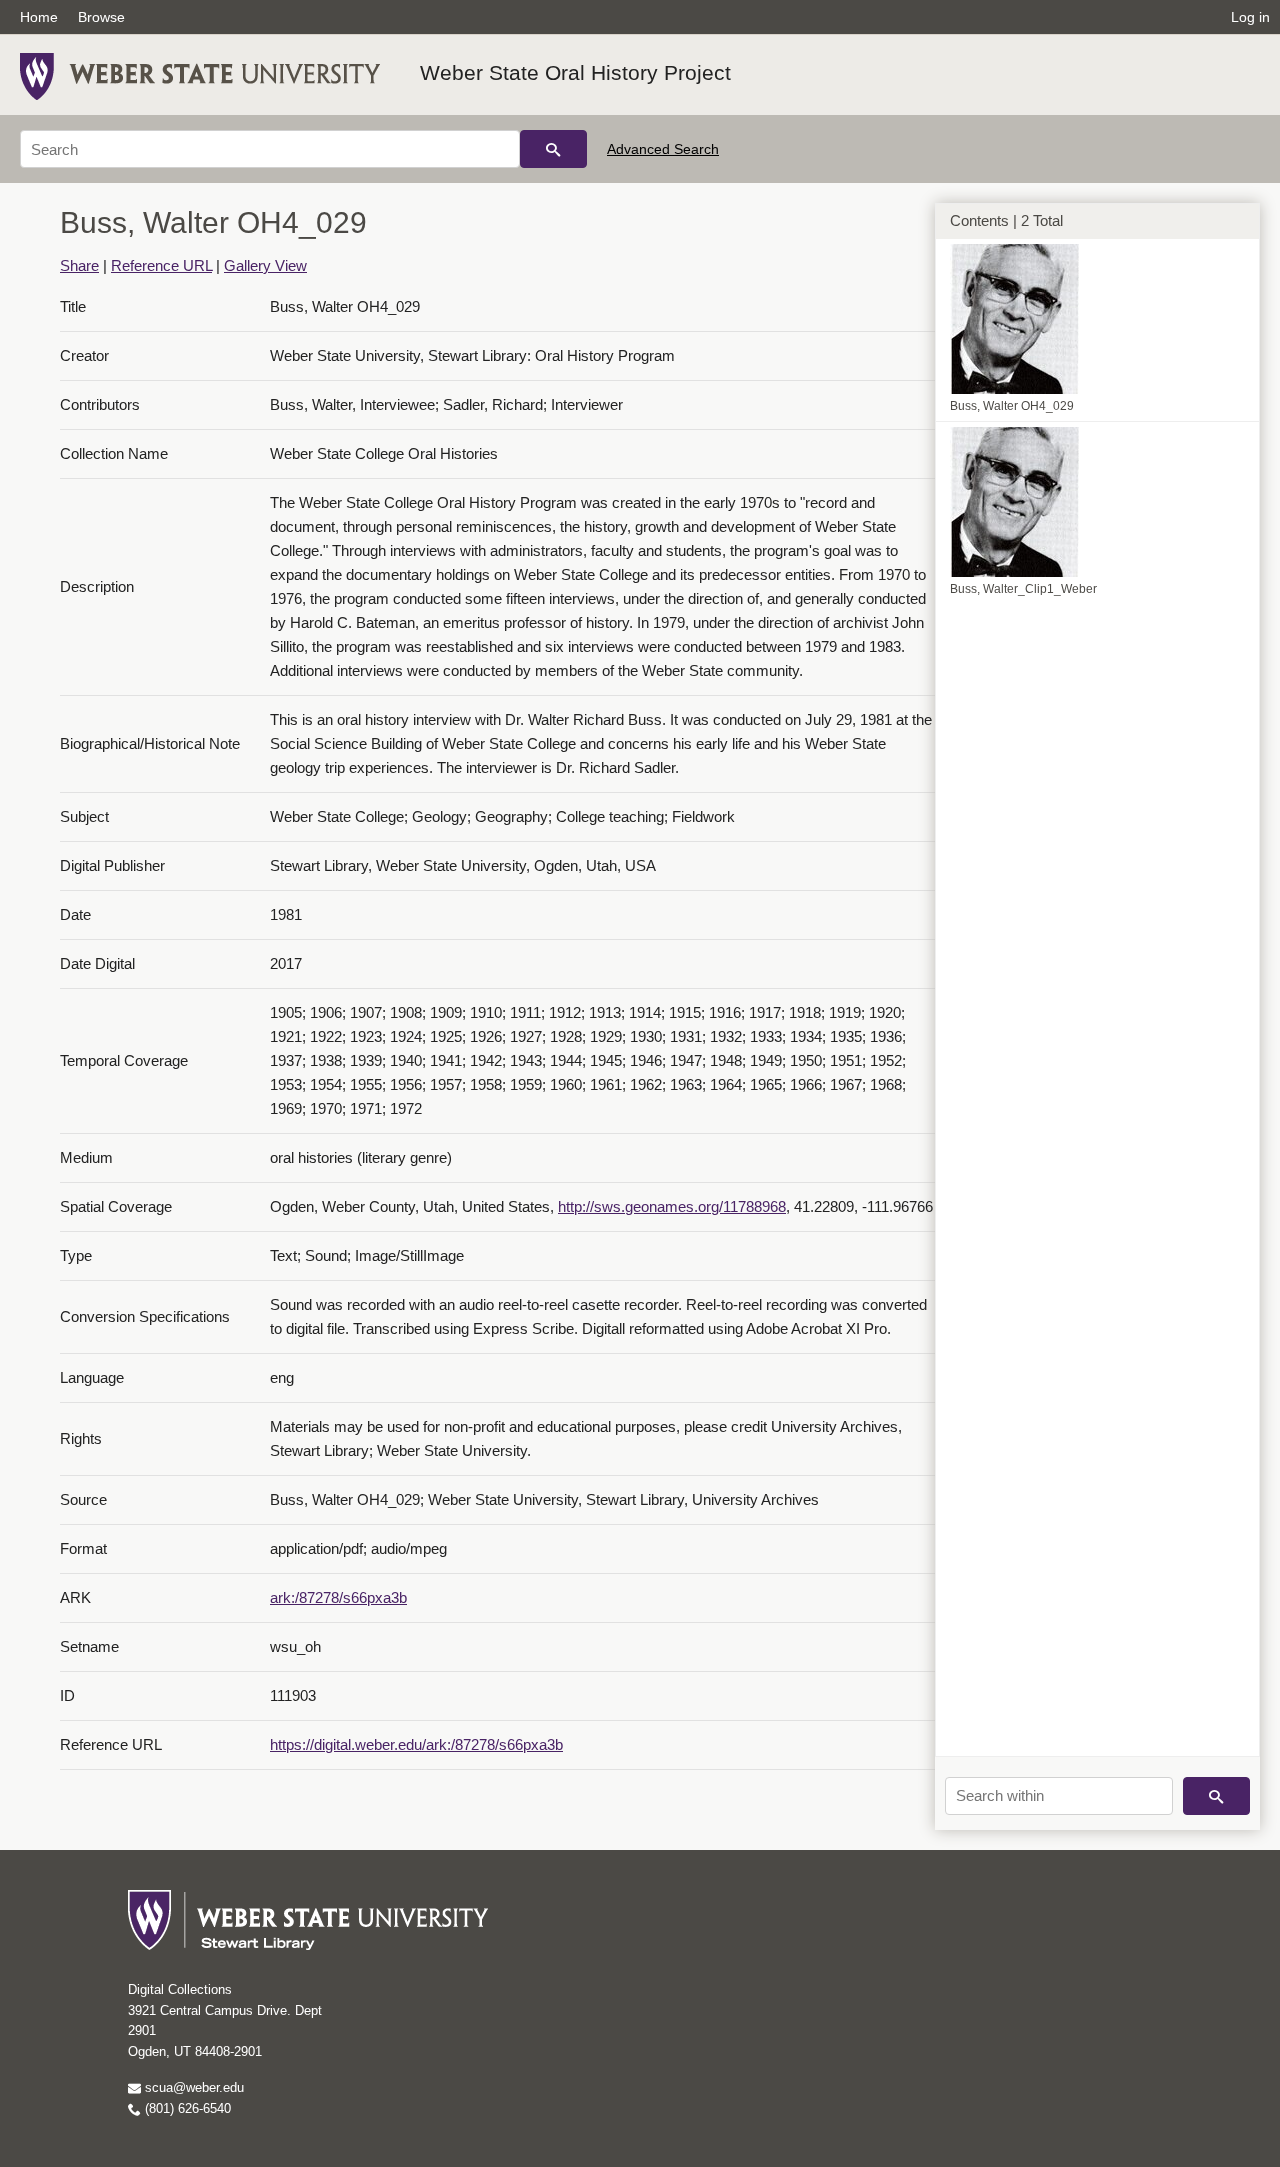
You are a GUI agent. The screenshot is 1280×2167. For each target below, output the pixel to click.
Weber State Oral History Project (575, 72)
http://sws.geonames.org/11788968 (672, 1206)
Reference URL (161, 265)
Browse (101, 17)
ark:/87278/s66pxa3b (338, 1597)
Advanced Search (663, 149)
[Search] (553, 149)
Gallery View (265, 265)
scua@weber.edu (192, 2087)
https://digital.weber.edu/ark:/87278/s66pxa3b (416, 1744)
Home (39, 17)
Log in (1250, 17)
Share (79, 265)
